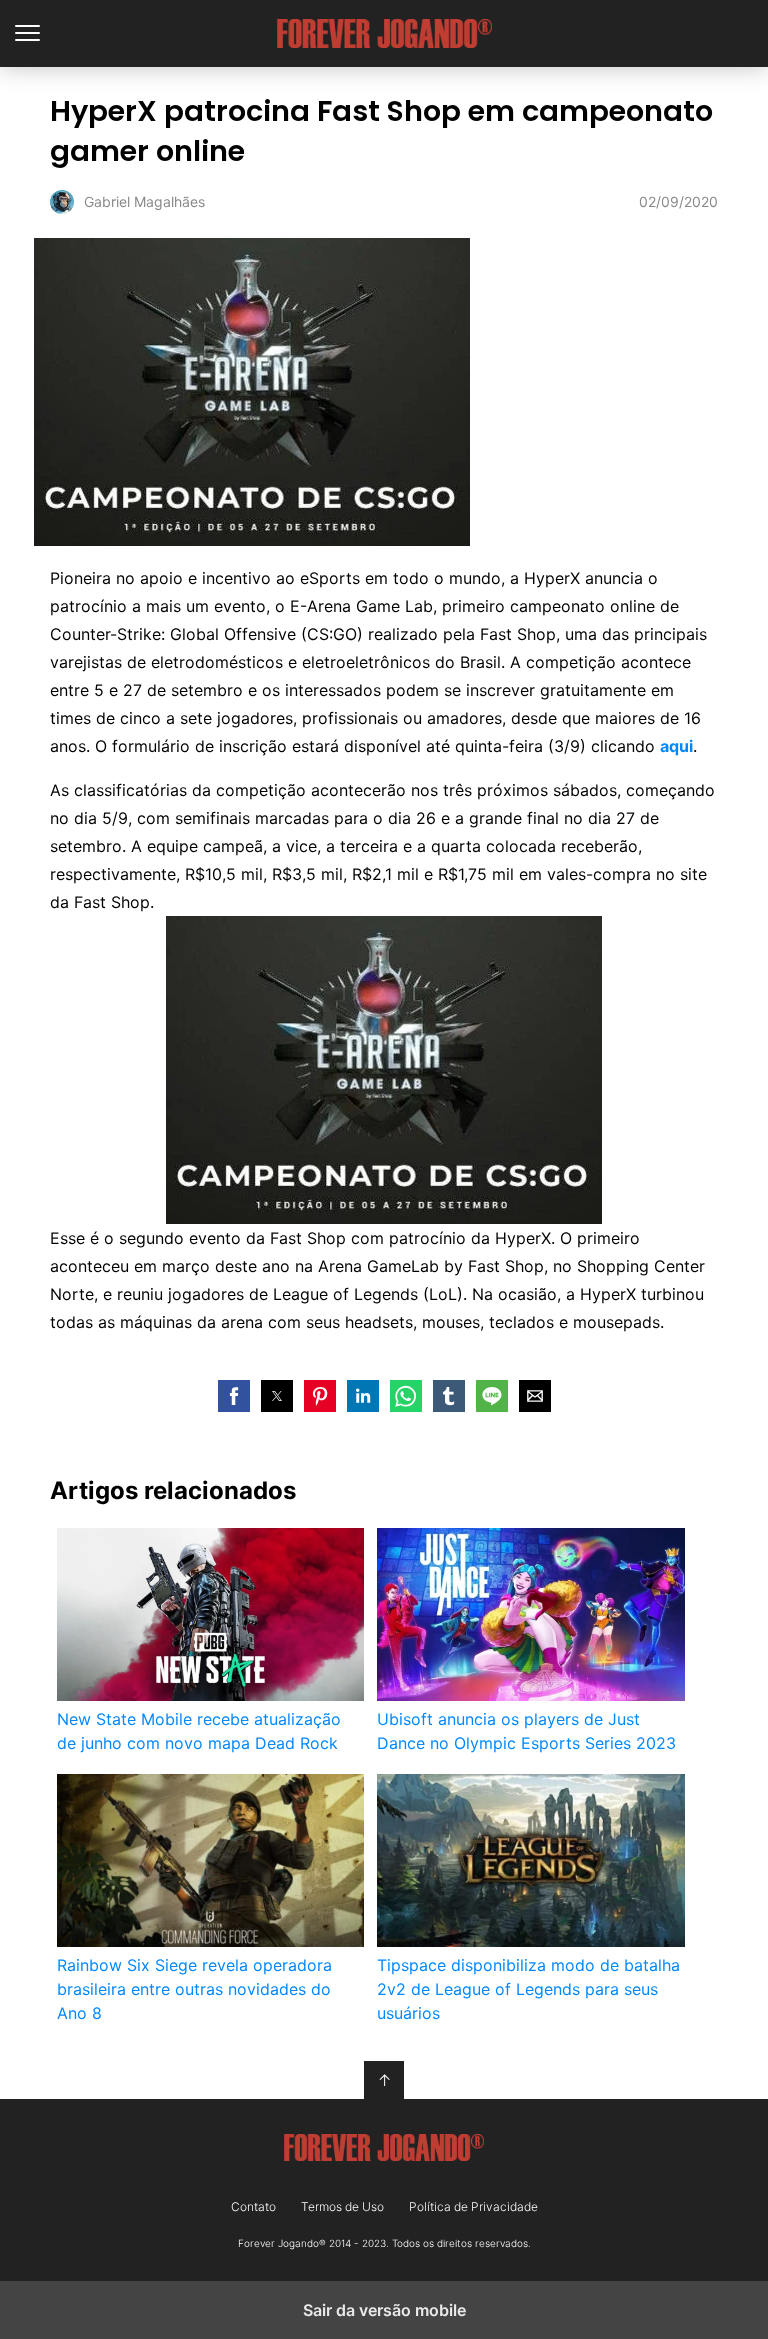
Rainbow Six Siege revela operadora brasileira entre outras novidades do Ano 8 (194, 1989)
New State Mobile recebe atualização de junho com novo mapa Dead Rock (199, 1731)
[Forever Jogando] (384, 2148)
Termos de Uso (342, 2207)
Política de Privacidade (473, 2207)
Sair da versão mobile (384, 2310)
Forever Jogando (384, 33)
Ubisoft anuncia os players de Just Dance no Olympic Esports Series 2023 (526, 1731)
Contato (253, 2207)
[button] (234, 1396)
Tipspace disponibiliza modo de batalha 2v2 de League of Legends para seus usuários (528, 1989)
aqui (676, 746)
